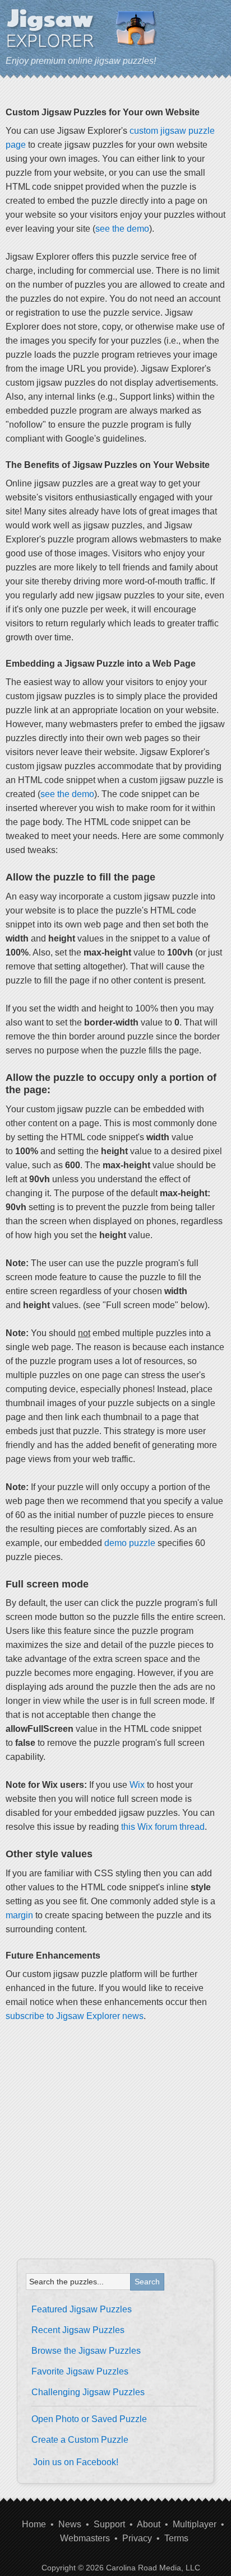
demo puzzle (130, 1543)
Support (109, 2524)
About (149, 2524)
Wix (137, 1785)
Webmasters (85, 2538)
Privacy (137, 2538)
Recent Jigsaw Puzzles (78, 2330)
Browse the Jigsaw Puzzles (86, 2351)
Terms (176, 2538)
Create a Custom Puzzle (80, 2440)
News (70, 2524)
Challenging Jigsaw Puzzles (88, 2392)
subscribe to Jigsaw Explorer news (75, 2016)
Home (34, 2524)
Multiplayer (195, 2524)
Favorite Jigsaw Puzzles (80, 2371)
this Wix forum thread (163, 1827)
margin (19, 1915)
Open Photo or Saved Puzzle (89, 2419)
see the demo (122, 229)
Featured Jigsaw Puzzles (82, 2309)
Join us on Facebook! (76, 2462)
